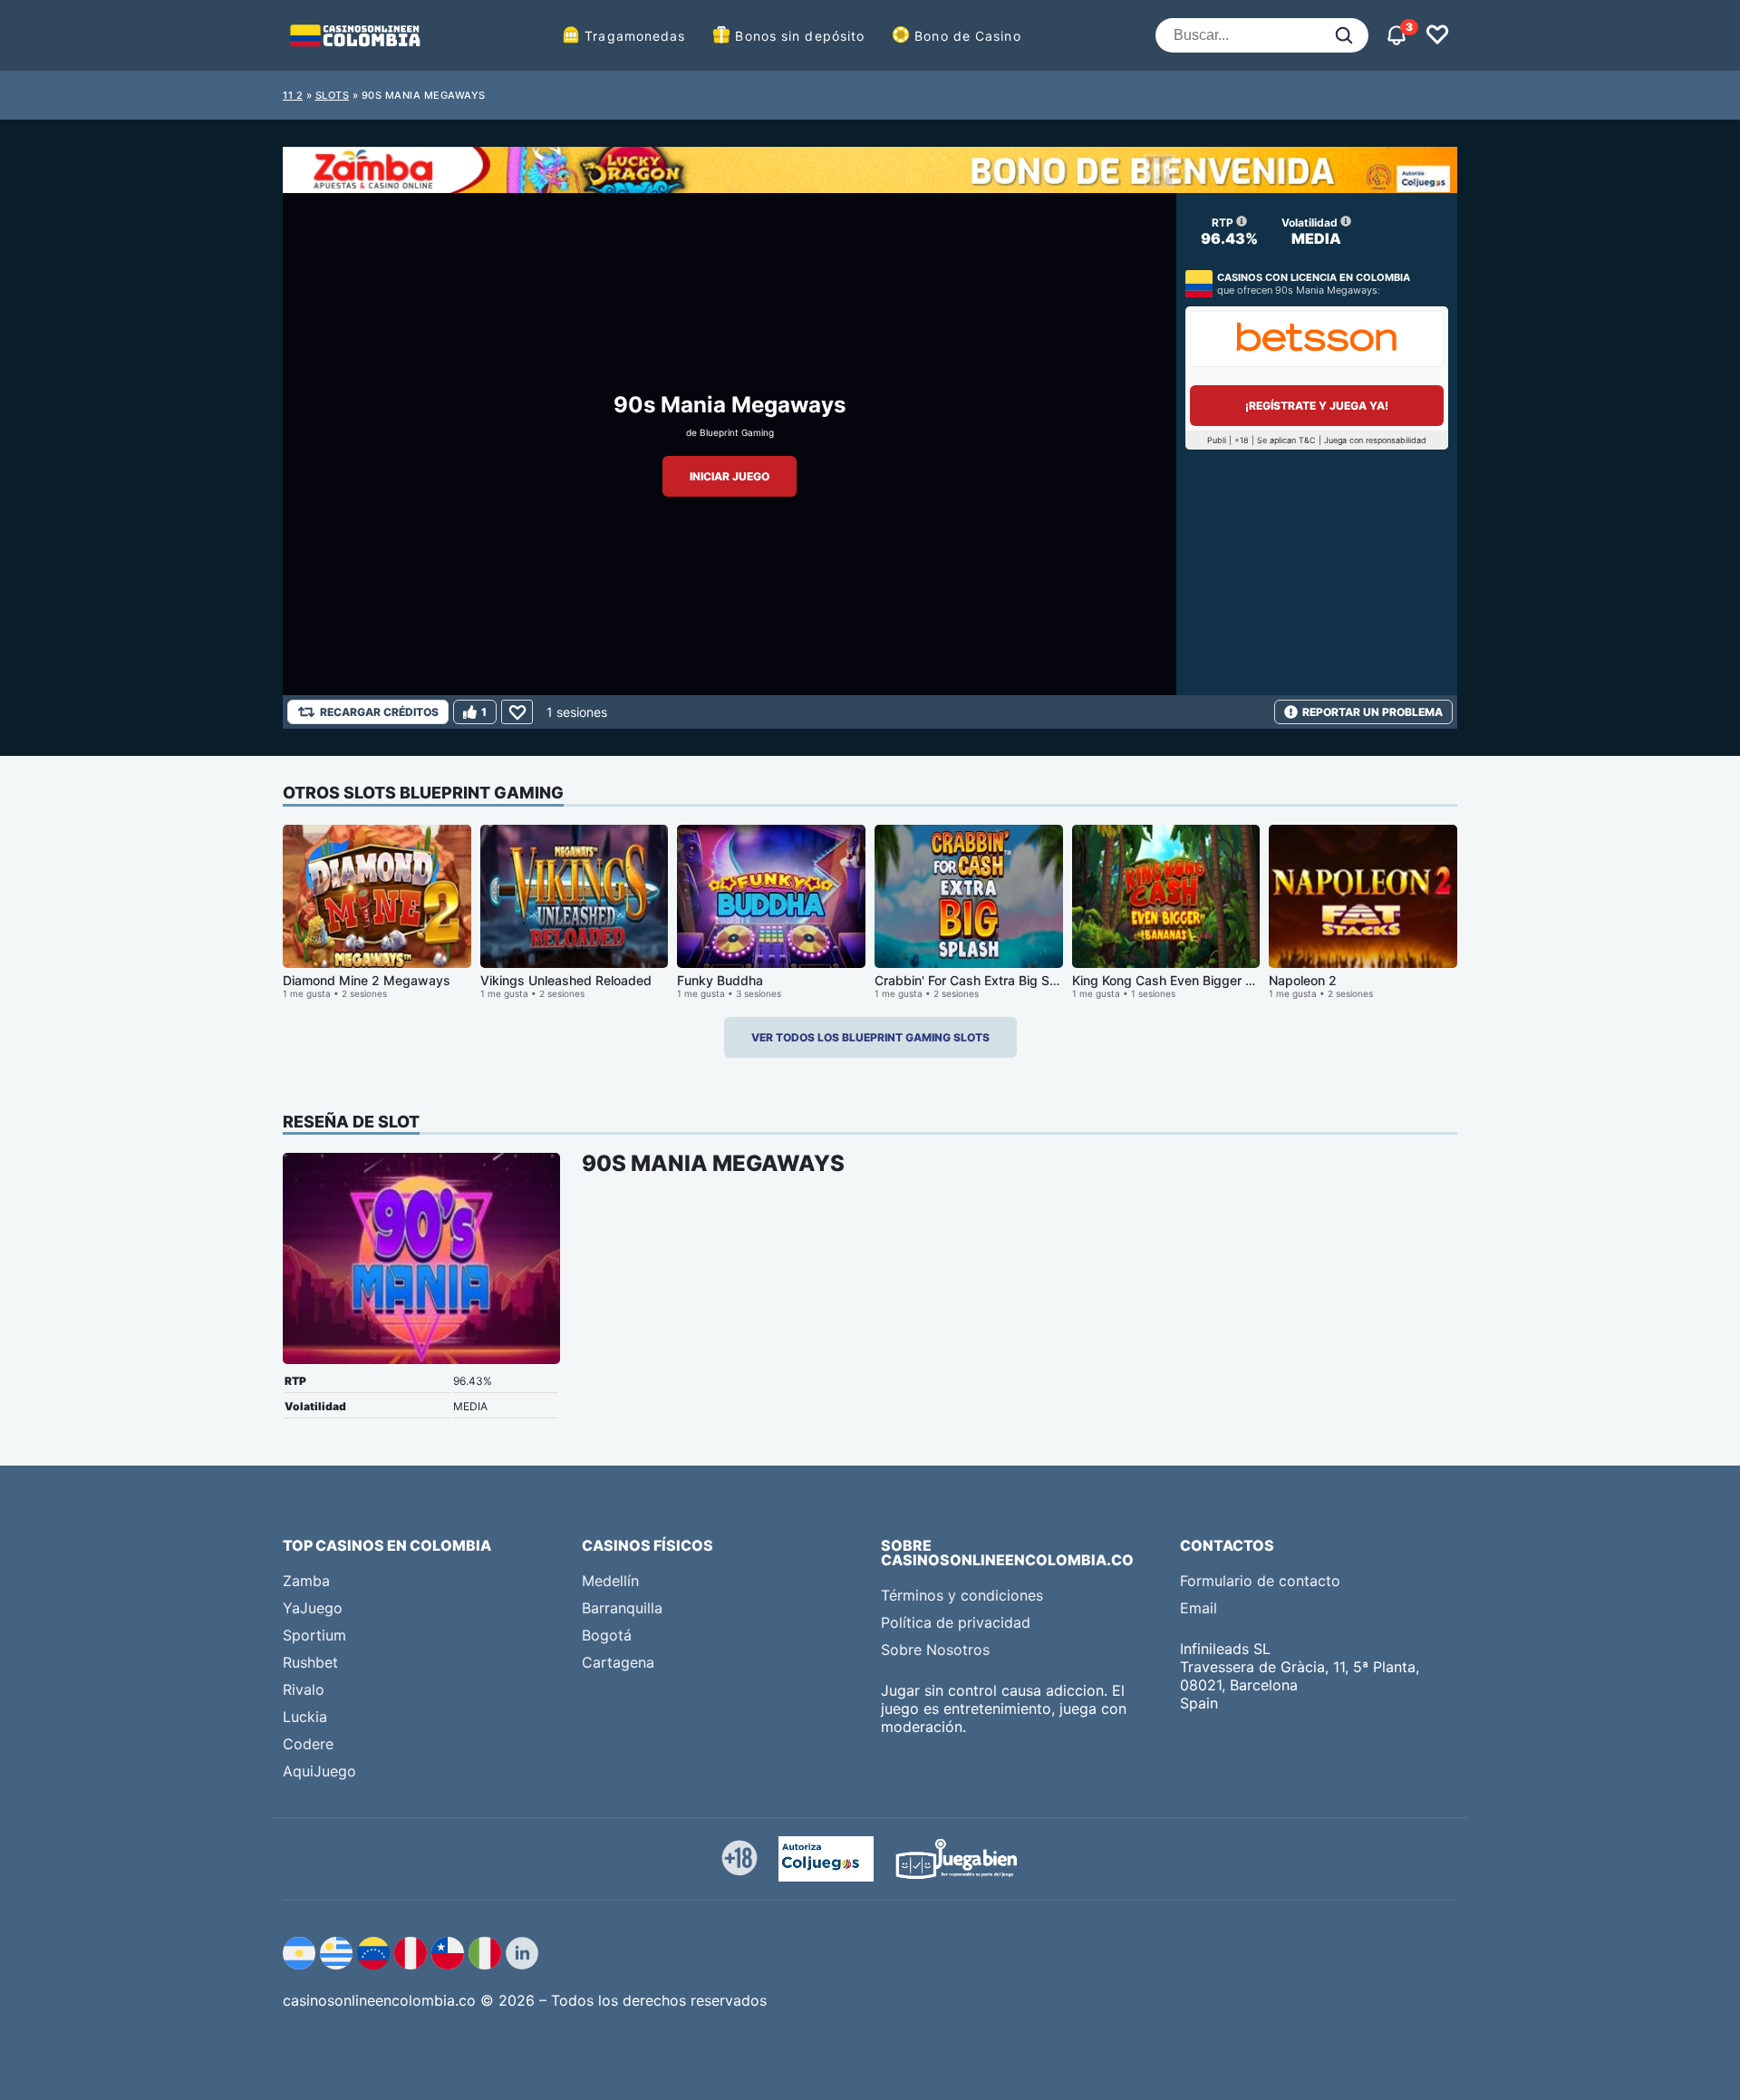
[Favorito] (517, 712)
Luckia (305, 1717)
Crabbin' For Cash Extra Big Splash (978, 980)
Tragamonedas (635, 36)
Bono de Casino (967, 36)
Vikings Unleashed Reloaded (566, 980)
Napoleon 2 (1303, 980)
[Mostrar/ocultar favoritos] (1437, 35)
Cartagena (618, 1662)
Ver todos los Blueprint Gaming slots (870, 1037)
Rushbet (310, 1662)
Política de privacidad (956, 1622)
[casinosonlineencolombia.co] (355, 35)
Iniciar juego (730, 476)
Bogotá (607, 1635)
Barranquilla (622, 1608)
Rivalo (304, 1689)
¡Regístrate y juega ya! (1317, 406)
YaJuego (313, 1608)
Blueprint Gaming (737, 432)
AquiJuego (319, 1771)
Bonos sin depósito (800, 36)
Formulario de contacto (1260, 1581)
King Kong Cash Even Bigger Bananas (1184, 980)
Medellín (610, 1581)
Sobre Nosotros (935, 1650)
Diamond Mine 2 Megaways (367, 980)
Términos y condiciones (962, 1595)
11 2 (293, 95)
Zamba (306, 1581)
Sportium (314, 1635)
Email (1199, 1608)
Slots (333, 95)
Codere (308, 1744)
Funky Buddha (720, 980)
